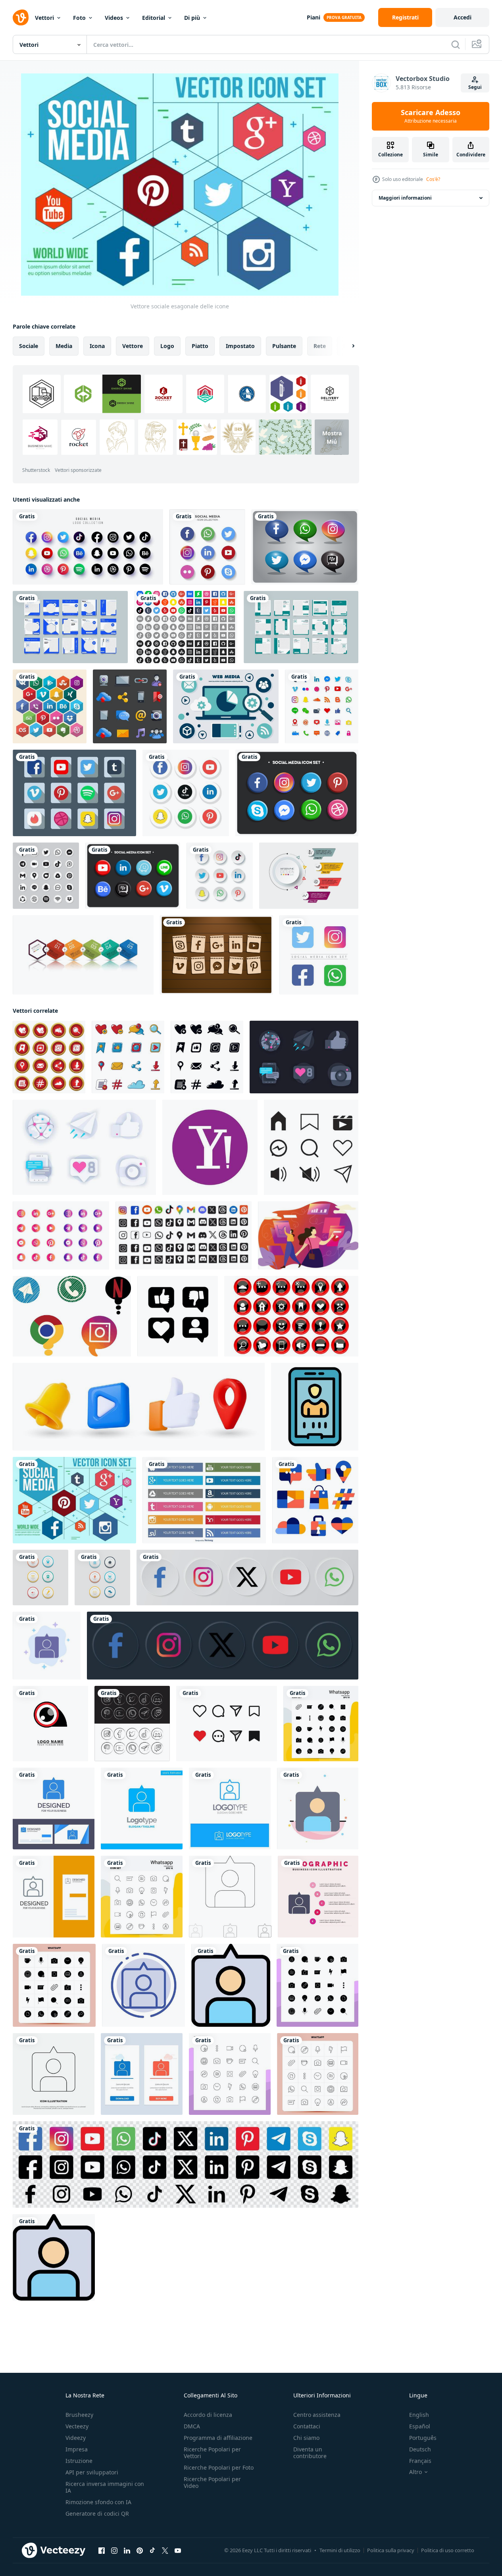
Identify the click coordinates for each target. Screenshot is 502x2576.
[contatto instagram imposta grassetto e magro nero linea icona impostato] (230, 1897)
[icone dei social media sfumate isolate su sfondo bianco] (61, 1235)
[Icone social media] (130, 706)
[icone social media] (311, 1147)
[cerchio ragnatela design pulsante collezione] (40, 1578)
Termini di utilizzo (340, 2550)
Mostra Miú (332, 437)
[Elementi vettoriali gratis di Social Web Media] (226, 706)
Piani (314, 17)
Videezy (76, 2438)
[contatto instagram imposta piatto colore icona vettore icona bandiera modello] (231, 1985)
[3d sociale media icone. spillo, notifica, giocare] (139, 1407)
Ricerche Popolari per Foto (219, 2467)
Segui (475, 87)
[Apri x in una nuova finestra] (165, 2551)
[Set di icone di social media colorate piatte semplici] (297, 793)
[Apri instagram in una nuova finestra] (114, 2551)
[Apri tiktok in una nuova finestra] (152, 2551)
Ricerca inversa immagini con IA (105, 2487)
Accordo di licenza (208, 2415)
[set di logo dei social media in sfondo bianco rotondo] (46, 876)
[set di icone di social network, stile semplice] (49, 1057)
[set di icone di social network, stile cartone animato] (128, 1057)
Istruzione (79, 2461)
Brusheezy (79, 2415)
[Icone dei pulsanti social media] (204, 1500)
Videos (114, 18)
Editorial (154, 18)
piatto (200, 346)
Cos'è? (433, 179)
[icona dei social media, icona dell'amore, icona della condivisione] (227, 1724)
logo (167, 346)
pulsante (284, 346)
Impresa (77, 2449)
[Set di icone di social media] (322, 706)
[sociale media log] (210, 1147)
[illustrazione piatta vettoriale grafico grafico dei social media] (308, 1235)
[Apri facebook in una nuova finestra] (102, 2551)
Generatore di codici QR (97, 2513)
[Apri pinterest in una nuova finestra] (140, 2551)
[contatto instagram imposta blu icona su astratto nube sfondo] (47, 1646)
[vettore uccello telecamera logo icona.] (50, 1724)
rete (320, 346)
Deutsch (420, 2449)
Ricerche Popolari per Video (212, 2482)
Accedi (463, 17)
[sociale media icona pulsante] (132, 1724)
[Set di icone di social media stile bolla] (305, 547)
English (419, 2415)
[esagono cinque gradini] (83, 955)
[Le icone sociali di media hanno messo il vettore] (74, 793)
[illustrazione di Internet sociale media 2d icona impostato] (291, 1316)
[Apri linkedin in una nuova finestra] (127, 2551)
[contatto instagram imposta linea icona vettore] (54, 2074)
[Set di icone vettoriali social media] (319, 955)
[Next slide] (346, 346)
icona (97, 346)
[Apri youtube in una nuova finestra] (178, 2551)
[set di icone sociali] (315, 1500)
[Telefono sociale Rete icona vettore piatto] (315, 1407)
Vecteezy (77, 2426)
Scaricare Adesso (431, 116)
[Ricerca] (456, 44)
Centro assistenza (317, 2415)
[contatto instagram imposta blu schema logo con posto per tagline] (230, 1808)
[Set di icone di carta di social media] (216, 955)
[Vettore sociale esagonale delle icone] (74, 1500)
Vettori (44, 18)
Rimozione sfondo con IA (98, 2502)
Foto (79, 18)
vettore (133, 346)
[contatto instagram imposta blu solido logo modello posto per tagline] (142, 1808)
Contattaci (307, 2426)
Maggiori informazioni (405, 198)
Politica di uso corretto (448, 2550)
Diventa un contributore (310, 2453)
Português (423, 2438)
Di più (192, 18)
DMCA (192, 2426)
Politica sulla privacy (391, 2550)
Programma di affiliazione (218, 2438)
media (64, 346)
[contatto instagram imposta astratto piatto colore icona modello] (318, 1808)
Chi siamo (306, 2438)
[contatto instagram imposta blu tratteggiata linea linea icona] (143, 1985)
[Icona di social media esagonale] (50, 706)
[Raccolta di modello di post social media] (70, 627)
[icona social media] (72, 1316)
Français (420, 2461)
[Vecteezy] (21, 17)
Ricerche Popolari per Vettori (212, 2453)
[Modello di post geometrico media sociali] (301, 627)
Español (420, 2426)
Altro (415, 2472)
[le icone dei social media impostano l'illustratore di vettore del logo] (186, 793)
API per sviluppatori (92, 2472)
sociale (29, 346)
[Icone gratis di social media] (186, 627)
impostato (240, 346)
